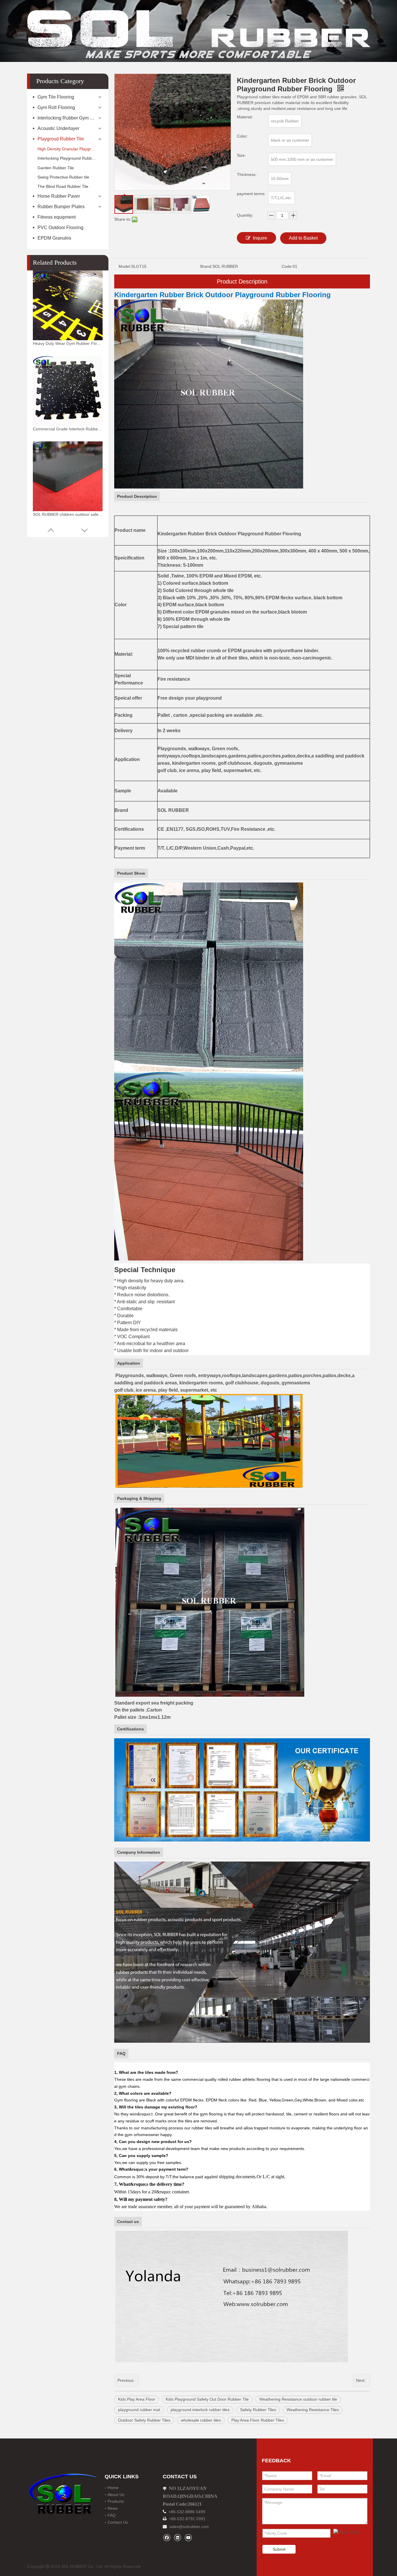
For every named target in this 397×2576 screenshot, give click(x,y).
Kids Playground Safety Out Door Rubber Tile (207, 2399)
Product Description (242, 281)
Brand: (206, 266)
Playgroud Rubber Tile (61, 139)
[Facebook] (167, 2537)
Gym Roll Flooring (56, 107)
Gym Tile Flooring (56, 97)
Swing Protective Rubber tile (63, 177)
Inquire (260, 238)
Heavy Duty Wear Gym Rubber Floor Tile (68, 343)
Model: (125, 266)
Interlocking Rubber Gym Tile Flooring (70, 118)
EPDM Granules (54, 238)
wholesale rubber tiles (201, 2420)
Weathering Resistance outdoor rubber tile (298, 2399)
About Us (116, 2495)
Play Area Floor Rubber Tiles (258, 2420)
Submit (279, 2549)
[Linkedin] (177, 2537)
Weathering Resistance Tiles (313, 2410)
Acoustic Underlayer (58, 128)
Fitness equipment (57, 217)
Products (116, 2501)
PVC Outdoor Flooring (60, 228)
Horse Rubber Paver (59, 196)
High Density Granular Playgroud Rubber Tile (70, 149)
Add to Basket (303, 238)
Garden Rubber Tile (56, 168)
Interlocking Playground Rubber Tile (70, 158)
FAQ (112, 2515)
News (113, 2508)
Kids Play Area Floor (137, 2399)
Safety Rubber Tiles (258, 2410)
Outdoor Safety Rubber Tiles (144, 2420)
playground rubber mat (139, 2410)
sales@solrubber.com (189, 2527)
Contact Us (118, 2522)
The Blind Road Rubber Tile (63, 186)
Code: (287, 266)
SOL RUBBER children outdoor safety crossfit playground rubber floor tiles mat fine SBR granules (68, 514)
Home (113, 2488)
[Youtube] (188, 2537)
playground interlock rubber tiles (200, 2410)
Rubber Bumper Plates (61, 207)
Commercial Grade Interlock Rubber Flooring (68, 429)
